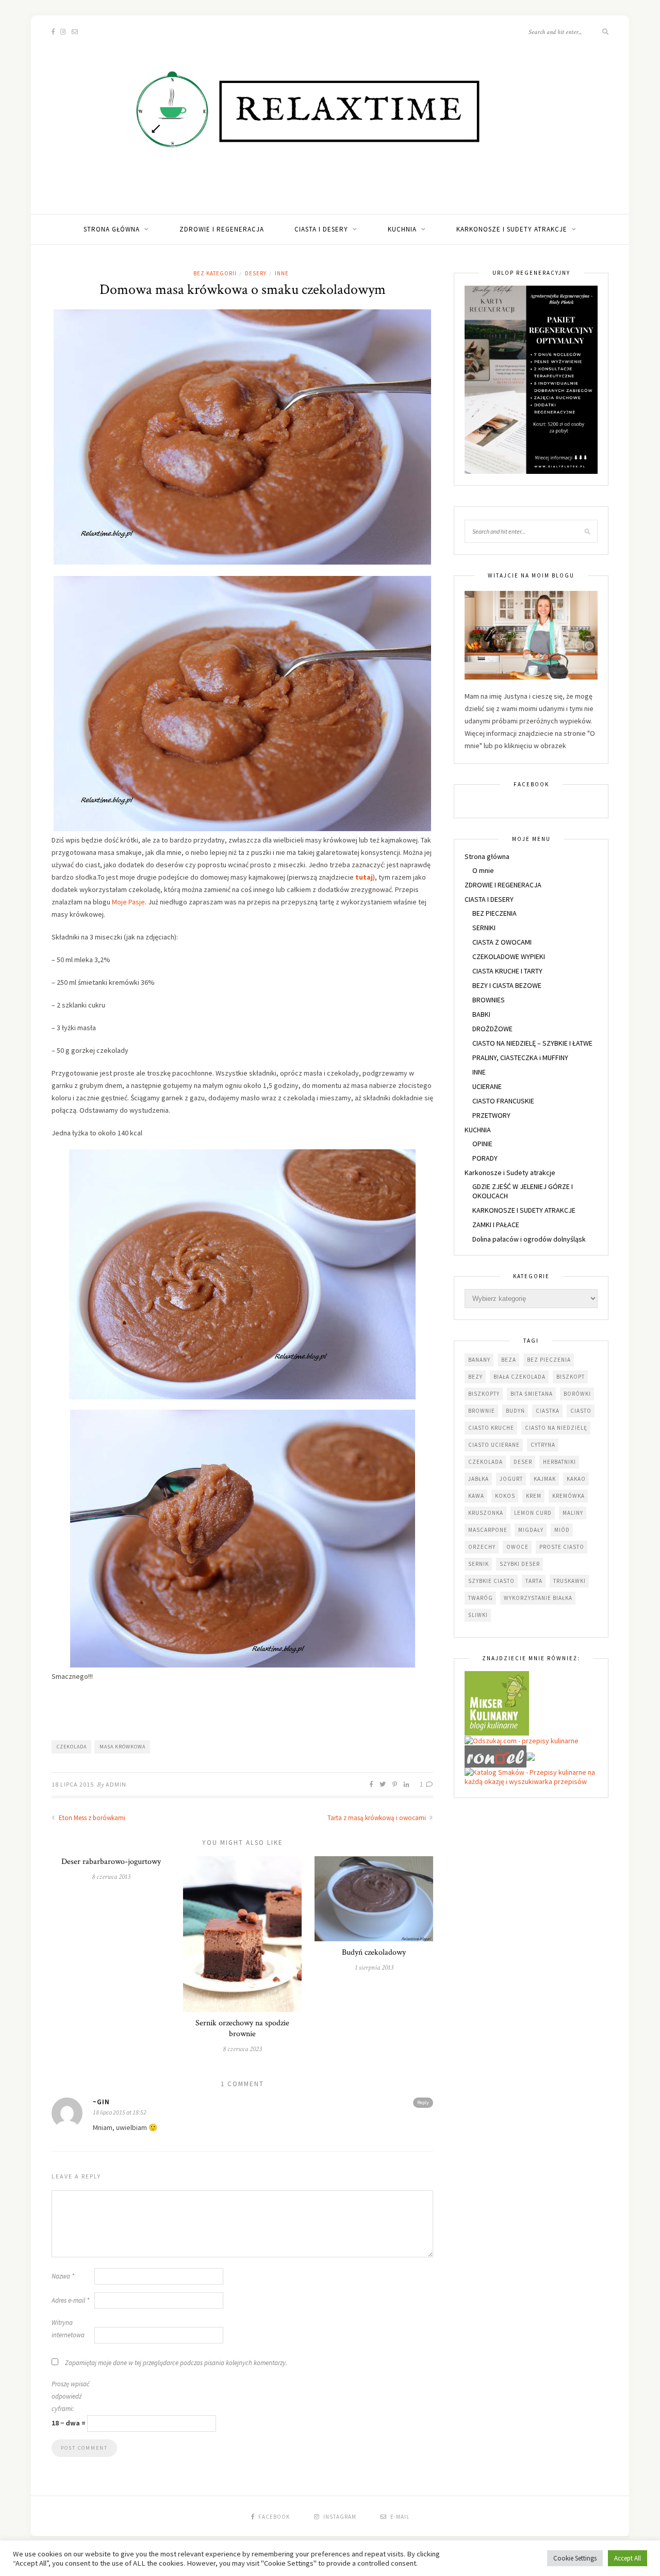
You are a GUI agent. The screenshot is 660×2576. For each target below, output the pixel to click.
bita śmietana (532, 1394)
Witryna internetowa (68, 2329)
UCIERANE (487, 1086)
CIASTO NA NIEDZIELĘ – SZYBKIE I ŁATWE (532, 1043)
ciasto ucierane (494, 1445)
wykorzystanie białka (538, 1598)
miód (562, 1530)
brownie (482, 1411)
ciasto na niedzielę (556, 1428)
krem (534, 1496)
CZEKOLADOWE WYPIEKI (509, 956)
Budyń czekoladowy (374, 1952)
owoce (517, 1547)
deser (523, 1462)
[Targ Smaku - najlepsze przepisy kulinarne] (531, 1756)
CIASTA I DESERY (321, 229)
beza (509, 1360)
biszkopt (571, 1377)
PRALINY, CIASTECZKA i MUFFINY (520, 1058)
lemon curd (533, 1513)
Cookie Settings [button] (575, 2558)
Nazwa (63, 2276)
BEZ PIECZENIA (494, 913)
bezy (475, 1377)
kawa (476, 1496)
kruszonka (486, 1513)
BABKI (481, 1014)
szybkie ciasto (491, 1581)
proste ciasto (562, 1547)
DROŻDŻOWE (492, 1029)
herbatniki (559, 1462)
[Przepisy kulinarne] (497, 1703)
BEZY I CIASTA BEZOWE (507, 985)
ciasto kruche (491, 1428)
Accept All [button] (628, 2558)
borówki (577, 1394)
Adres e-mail (70, 2300)
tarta (534, 1581)
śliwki (478, 1615)
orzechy (482, 1547)
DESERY (256, 273)
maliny (573, 1513)
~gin (101, 2102)
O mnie (483, 870)
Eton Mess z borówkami (91, 1818)
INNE (282, 273)
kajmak (545, 1479)
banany (479, 1360)
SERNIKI (484, 928)
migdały (531, 1530)
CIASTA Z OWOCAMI (502, 942)
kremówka (568, 1496)
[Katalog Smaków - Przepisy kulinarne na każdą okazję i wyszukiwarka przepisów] (531, 1776)
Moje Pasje (128, 902)
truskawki (570, 1581)
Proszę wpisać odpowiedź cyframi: (71, 2396)
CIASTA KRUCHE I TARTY (507, 971)
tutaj (364, 877)
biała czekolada (519, 1377)
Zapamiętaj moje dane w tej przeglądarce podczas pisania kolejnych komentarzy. (176, 2363)
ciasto (581, 1411)
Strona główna (112, 229)
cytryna (543, 1445)
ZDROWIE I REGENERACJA (222, 229)
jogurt (511, 1479)
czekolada (72, 1747)
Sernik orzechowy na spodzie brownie (242, 2028)
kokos (505, 1496)
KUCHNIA (402, 229)
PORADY (485, 1158)
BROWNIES (489, 1000)
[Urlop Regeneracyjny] (531, 379)
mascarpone (488, 1530)
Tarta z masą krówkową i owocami (377, 1818)
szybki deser (520, 1564)
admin (116, 1784)
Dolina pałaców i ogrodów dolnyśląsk (529, 1239)
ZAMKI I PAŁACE (496, 1225)
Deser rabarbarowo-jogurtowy (111, 1862)
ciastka (548, 1411)
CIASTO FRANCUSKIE (503, 1101)
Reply (423, 2102)
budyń (515, 1411)
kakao (576, 1479)
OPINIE (482, 1144)
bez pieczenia (549, 1360)
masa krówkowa (122, 1747)
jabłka (478, 1479)
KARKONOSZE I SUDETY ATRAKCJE (524, 1210)
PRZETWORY (491, 1115)
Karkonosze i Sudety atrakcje (512, 229)
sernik (478, 1564)
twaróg (481, 1598)
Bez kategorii (215, 273)
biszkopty (484, 1394)
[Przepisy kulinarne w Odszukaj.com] (522, 1740)
